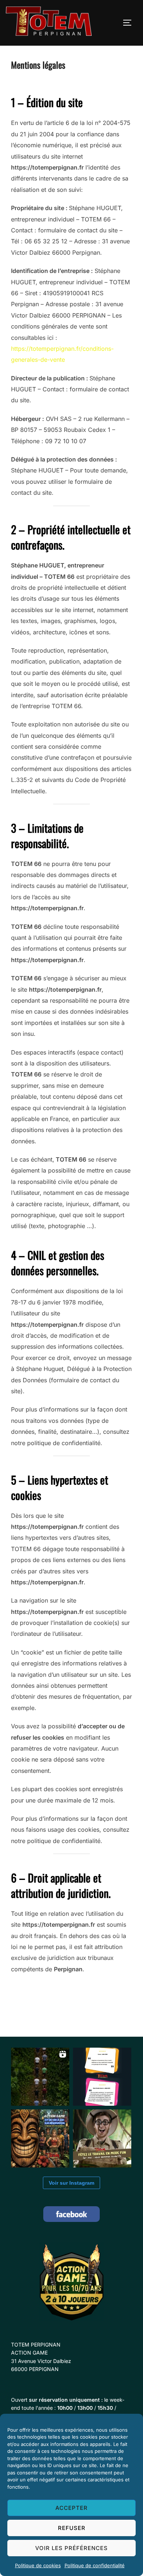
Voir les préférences (71, 2548)
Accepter (71, 2508)
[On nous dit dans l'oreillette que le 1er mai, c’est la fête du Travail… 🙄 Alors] (102, 2138)
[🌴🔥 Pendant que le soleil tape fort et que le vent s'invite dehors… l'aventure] (40, 2138)
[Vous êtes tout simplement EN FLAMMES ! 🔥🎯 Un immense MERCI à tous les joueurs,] (102, 2077)
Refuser (72, 2528)
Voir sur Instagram (71, 2183)
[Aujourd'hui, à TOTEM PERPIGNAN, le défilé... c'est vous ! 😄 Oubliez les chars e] (40, 2077)
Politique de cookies (38, 2565)
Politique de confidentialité (95, 2565)
